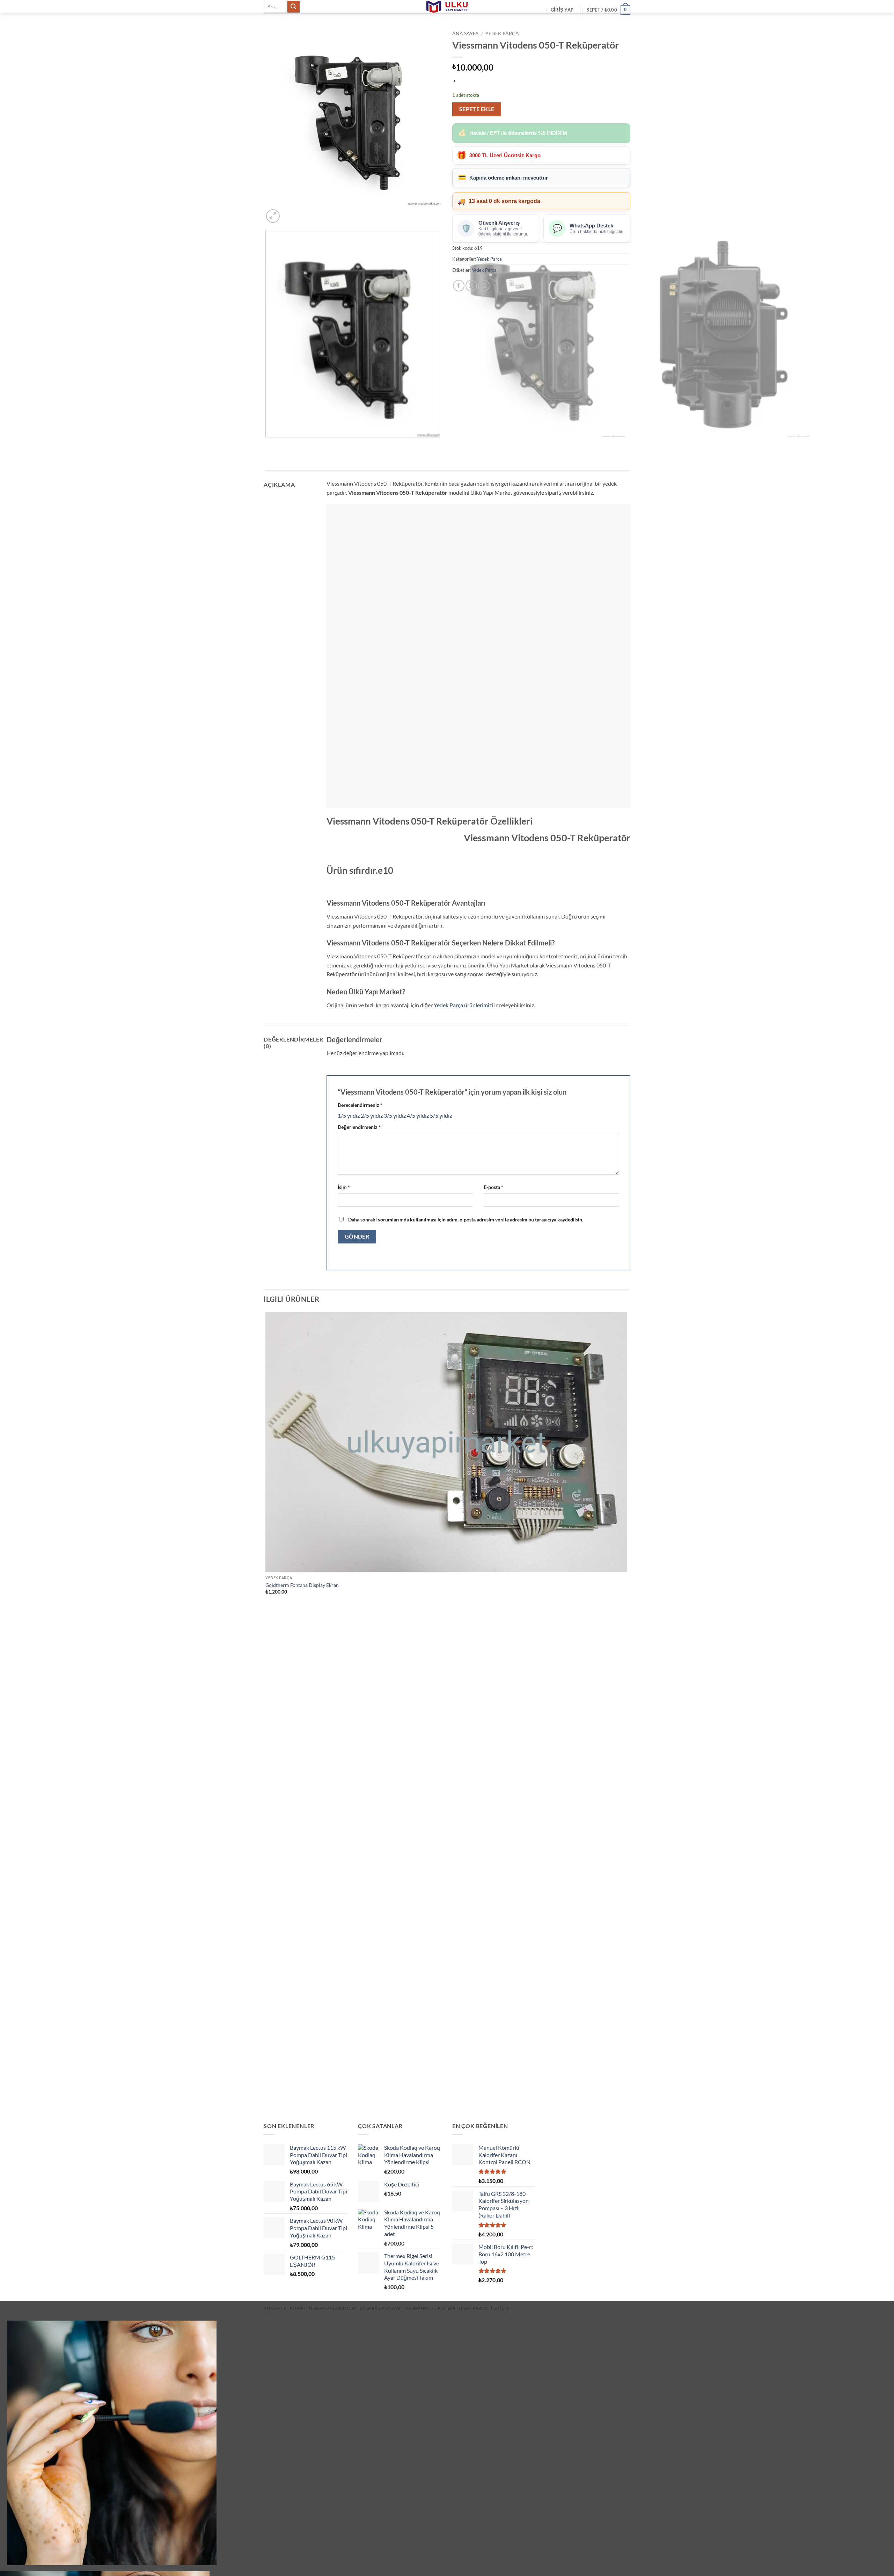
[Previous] (267, 444)
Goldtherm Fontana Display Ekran (302, 1585)
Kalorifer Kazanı (381, 2308)
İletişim (500, 2308)
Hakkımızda (473, 2308)
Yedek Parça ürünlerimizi (463, 1005)
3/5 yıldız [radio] (395, 1115)
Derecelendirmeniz (360, 1105)
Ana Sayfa (466, 34)
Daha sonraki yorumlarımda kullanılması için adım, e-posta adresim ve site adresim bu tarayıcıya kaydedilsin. (466, 1220)
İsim (344, 1187)
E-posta (493, 1187)
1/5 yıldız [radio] (349, 1115)
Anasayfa (275, 2308)
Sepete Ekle (477, 109)
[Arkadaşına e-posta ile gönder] (484, 286)
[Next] (290, 212)
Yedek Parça (502, 34)
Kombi (297, 2308)
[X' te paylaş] (471, 286)
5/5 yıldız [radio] (441, 1115)
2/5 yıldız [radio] (372, 1115)
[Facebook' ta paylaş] (459, 286)
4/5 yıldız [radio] (418, 1115)
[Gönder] (293, 7)
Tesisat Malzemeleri (332, 2308)
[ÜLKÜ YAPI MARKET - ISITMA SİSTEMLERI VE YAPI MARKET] (447, 7)
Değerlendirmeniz (359, 1127)
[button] (562, 10)
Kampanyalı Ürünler (431, 2308)
